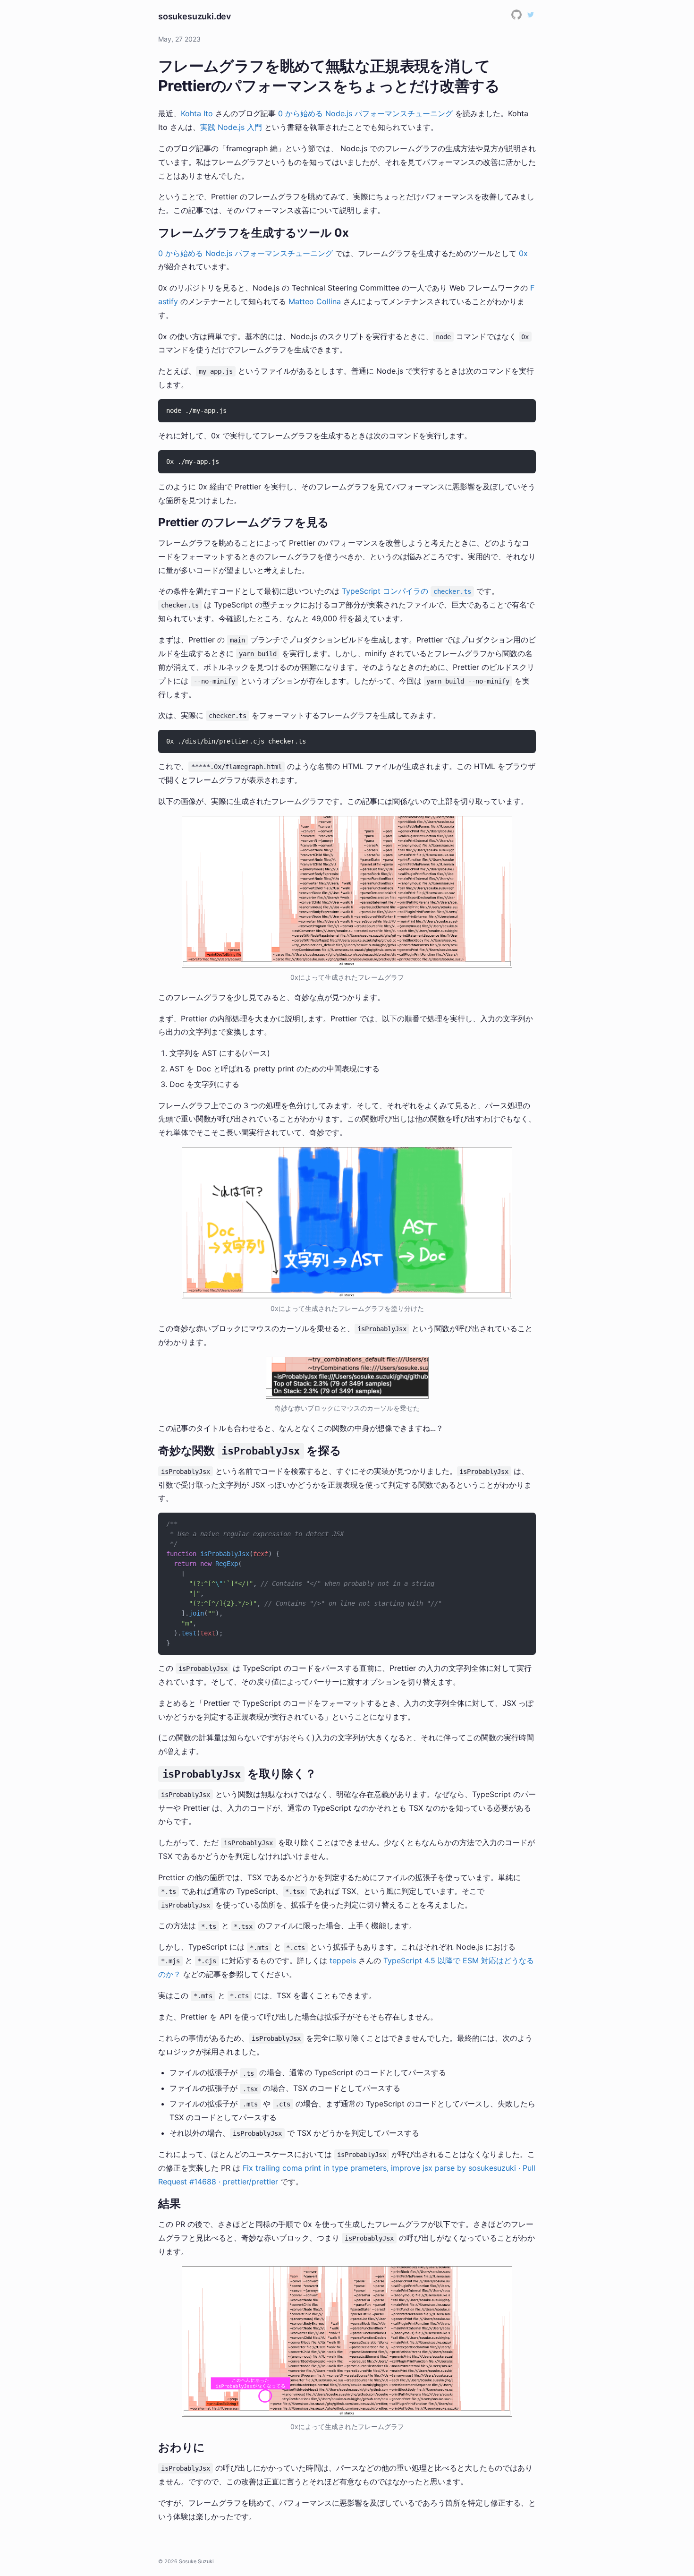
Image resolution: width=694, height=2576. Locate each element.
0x (523, 253)
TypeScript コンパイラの (406, 591)
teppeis (343, 1960)
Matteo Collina (315, 301)
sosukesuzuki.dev (195, 16)
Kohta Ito (197, 113)
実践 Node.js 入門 (231, 127)
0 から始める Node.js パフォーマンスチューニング (365, 113)
